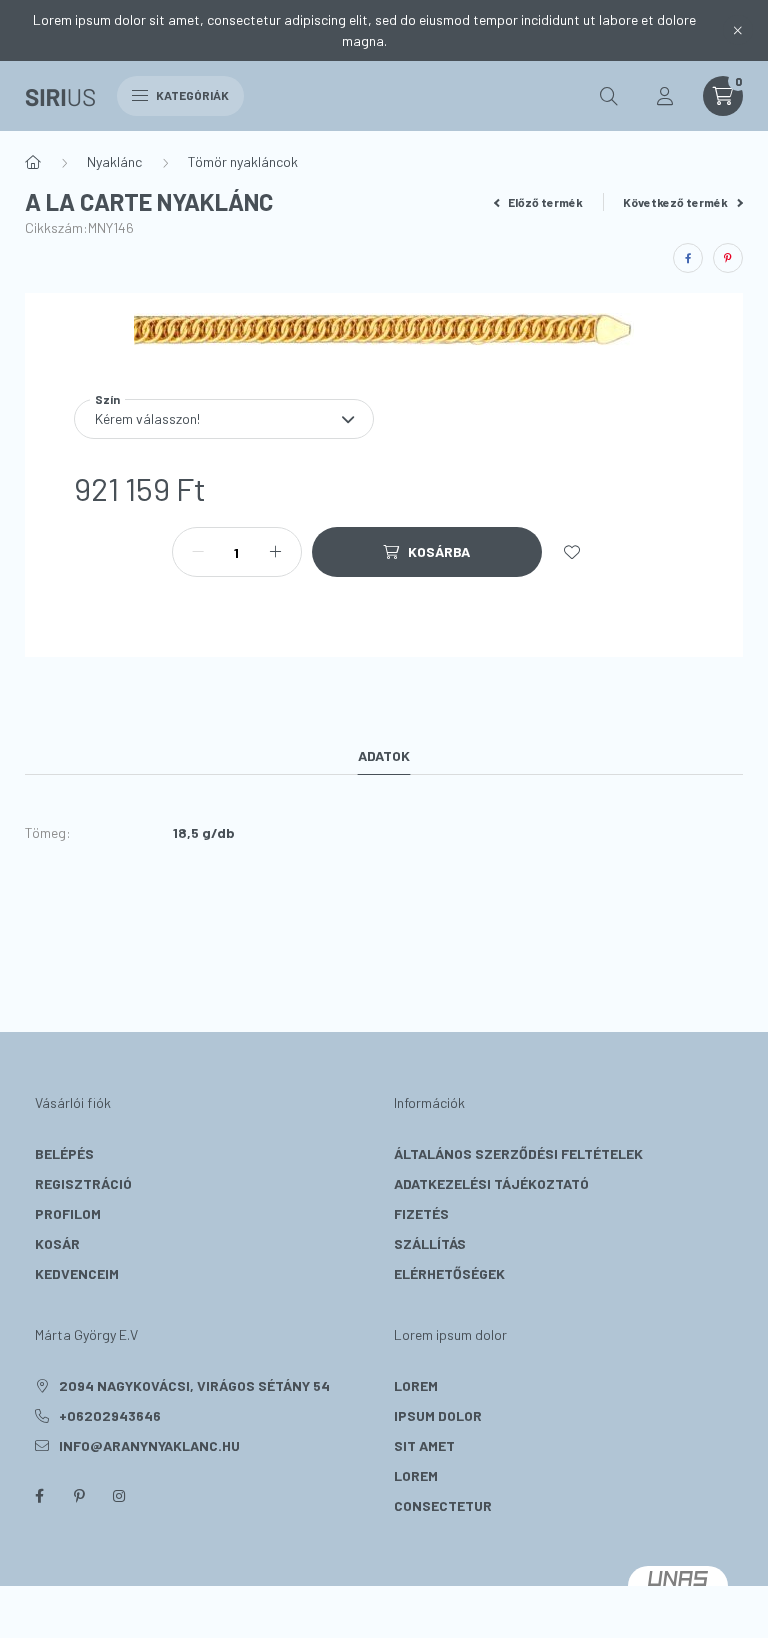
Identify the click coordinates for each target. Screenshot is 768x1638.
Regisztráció (83, 1183)
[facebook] (688, 258)
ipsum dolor (438, 1415)
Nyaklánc (114, 161)
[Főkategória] (33, 162)
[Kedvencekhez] (572, 552)
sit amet (424, 1445)
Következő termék (676, 202)
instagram (119, 1496)
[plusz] (276, 552)
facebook (39, 1496)
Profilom (68, 1213)
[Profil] (665, 96)
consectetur (443, 1505)
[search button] (609, 96)
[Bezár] (738, 30)
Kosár (57, 1243)
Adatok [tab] (384, 755)
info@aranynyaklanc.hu (149, 1445)
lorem (416, 1385)
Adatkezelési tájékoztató (491, 1183)
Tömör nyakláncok (243, 161)
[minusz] (198, 552)
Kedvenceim (77, 1273)
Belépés (64, 1153)
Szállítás (430, 1243)
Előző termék (544, 202)
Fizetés (421, 1213)
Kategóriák (191, 95)
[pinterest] (728, 258)
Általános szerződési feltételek (518, 1153)
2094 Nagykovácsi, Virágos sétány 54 (194, 1385)
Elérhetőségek (449, 1273)
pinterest (79, 1496)
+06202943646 (110, 1415)
